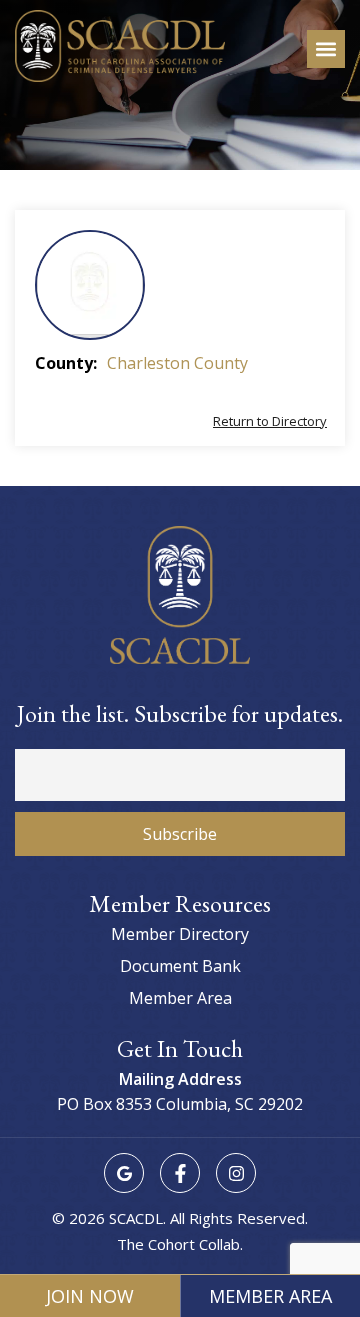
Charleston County (177, 363)
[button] (326, 49)
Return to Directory (270, 421)
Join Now (90, 1296)
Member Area (270, 1296)
